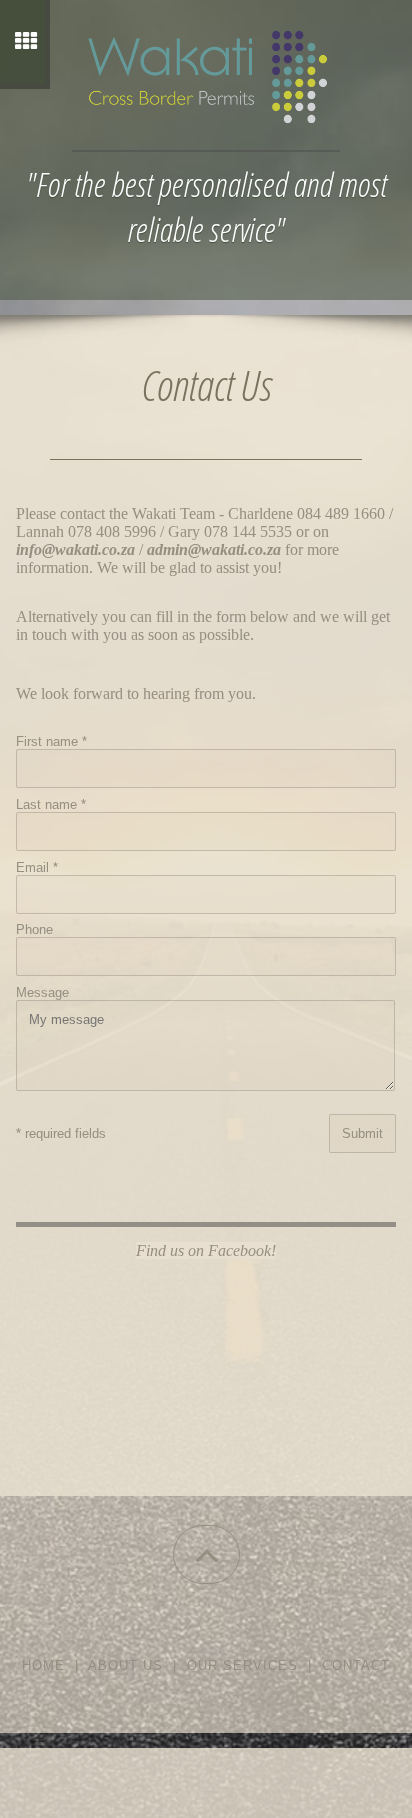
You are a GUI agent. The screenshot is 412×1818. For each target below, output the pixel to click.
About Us (125, 1665)
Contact (356, 1665)
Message (42, 992)
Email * (37, 867)
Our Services (242, 1665)
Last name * (51, 804)
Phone (34, 929)
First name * (51, 741)
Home (43, 1665)
